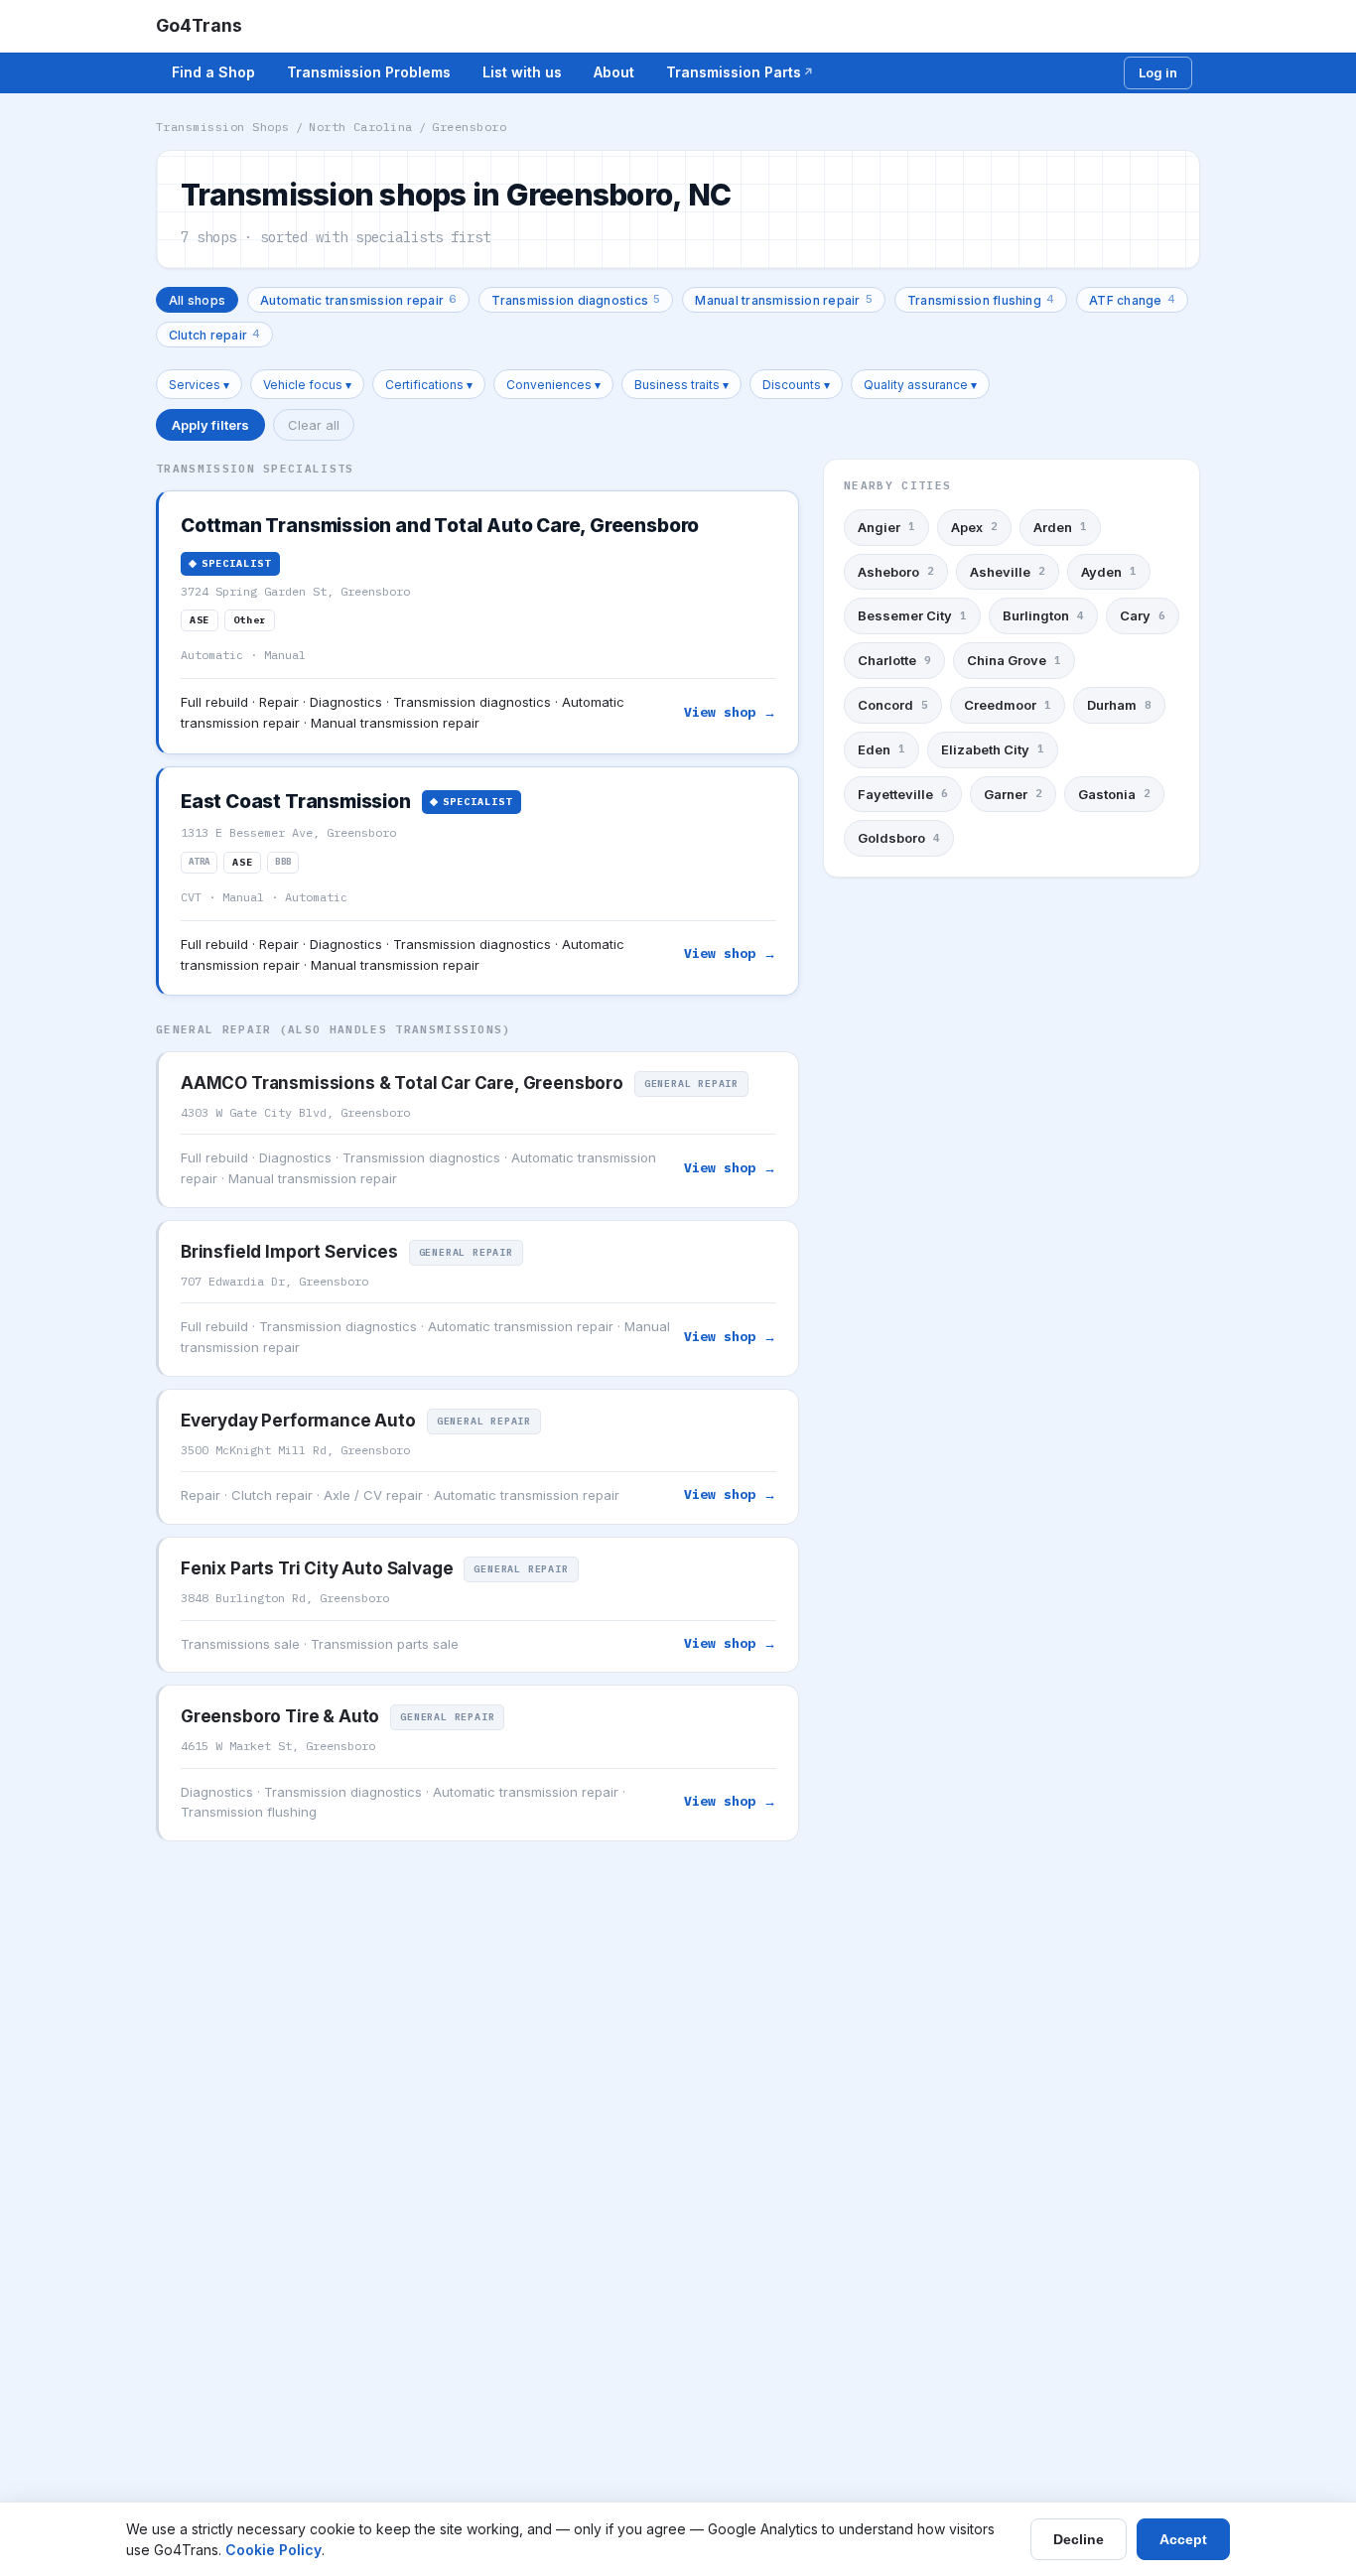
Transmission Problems (369, 72)
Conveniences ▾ (553, 385)
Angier (886, 527)
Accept (1183, 2539)
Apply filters (210, 425)
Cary (1143, 615)
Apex (974, 527)
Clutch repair (214, 334)
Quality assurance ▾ (920, 385)
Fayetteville (903, 793)
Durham (1119, 705)
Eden (881, 749)
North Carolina (361, 127)
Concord (893, 705)
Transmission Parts (734, 72)
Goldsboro (899, 838)
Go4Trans (199, 25)
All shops (197, 300)
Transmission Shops (223, 127)
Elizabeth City (993, 749)
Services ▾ (199, 385)
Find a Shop (213, 72)
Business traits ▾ (681, 385)
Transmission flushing (981, 299)
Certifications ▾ (429, 385)
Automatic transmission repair (358, 299)
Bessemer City (912, 615)
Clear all (314, 425)
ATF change (1132, 299)
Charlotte (894, 660)
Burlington (1043, 615)
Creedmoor (1008, 705)
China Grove (1014, 660)
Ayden (1109, 572)
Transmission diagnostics (576, 299)
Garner (1013, 793)
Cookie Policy (273, 2550)
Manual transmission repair (784, 299)
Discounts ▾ (796, 385)
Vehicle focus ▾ (307, 385)
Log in (1158, 72)
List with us (522, 72)
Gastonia (1114, 793)
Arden (1060, 527)
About (614, 72)
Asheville (1008, 572)
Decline (1079, 2539)
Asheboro (896, 572)
